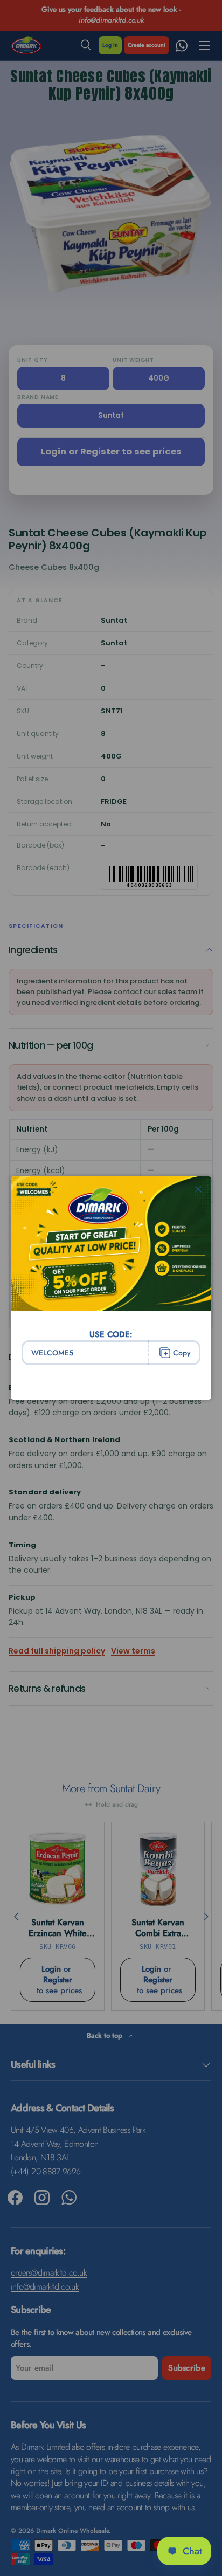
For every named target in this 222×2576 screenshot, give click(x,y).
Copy (182, 1353)
